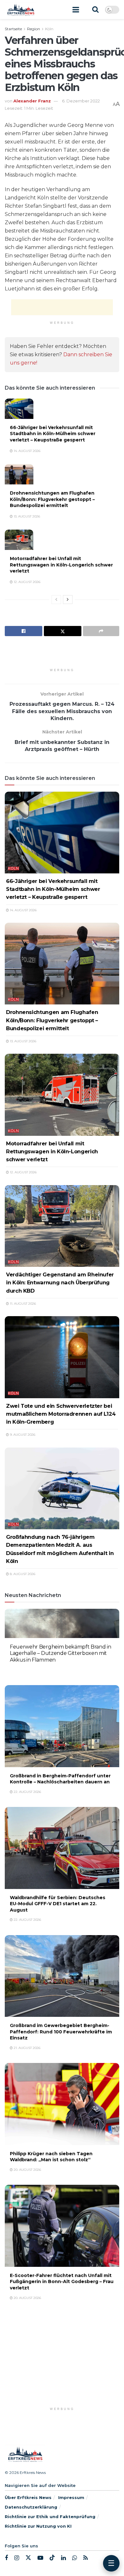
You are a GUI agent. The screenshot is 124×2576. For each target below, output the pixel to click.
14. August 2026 (27, 451)
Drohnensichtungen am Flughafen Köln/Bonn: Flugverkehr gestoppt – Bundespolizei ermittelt (52, 499)
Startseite (13, 29)
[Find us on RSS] (86, 2558)
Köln (49, 29)
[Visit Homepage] (21, 10)
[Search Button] (95, 10)
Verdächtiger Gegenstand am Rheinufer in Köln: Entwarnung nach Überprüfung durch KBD (60, 1282)
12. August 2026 (27, 582)
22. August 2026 (27, 1670)
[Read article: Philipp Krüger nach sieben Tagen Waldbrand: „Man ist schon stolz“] (62, 2104)
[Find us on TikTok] (52, 2558)
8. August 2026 (22, 1574)
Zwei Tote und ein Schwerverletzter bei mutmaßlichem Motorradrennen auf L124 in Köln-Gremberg (61, 1414)
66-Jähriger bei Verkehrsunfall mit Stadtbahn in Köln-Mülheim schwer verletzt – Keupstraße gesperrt (53, 434)
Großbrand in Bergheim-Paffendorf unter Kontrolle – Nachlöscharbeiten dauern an (60, 1779)
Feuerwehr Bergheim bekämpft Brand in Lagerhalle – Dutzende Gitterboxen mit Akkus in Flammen (60, 1653)
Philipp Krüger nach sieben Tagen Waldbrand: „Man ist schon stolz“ (51, 2157)
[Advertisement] (62, 307)
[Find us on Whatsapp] (75, 2558)
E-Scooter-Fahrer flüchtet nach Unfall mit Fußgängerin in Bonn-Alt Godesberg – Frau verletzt (62, 2282)
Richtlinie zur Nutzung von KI (38, 2526)
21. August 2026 (27, 2048)
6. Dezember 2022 (81, 101)
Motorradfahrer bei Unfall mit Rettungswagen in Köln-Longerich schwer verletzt (61, 565)
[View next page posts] (68, 600)
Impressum (71, 2497)
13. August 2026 (26, 516)
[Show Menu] (76, 10)
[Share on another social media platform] (101, 631)
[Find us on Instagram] (17, 2558)
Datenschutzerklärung (31, 2507)
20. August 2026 (27, 2170)
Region (34, 29)
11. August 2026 (22, 1304)
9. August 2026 (22, 1435)
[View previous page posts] (56, 600)
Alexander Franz (32, 101)
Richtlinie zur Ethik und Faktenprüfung (50, 2517)
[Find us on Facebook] (6, 2558)
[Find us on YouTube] (40, 2558)
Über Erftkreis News (28, 2497)
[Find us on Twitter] (28, 2558)
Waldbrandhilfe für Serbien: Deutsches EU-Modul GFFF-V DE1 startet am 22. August (58, 1904)
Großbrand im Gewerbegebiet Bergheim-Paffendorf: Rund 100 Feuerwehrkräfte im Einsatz (61, 2032)
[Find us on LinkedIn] (63, 2558)
